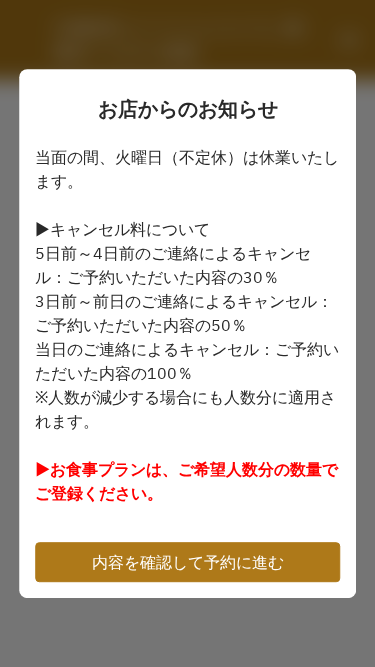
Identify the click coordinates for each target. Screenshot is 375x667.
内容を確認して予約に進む (188, 562)
